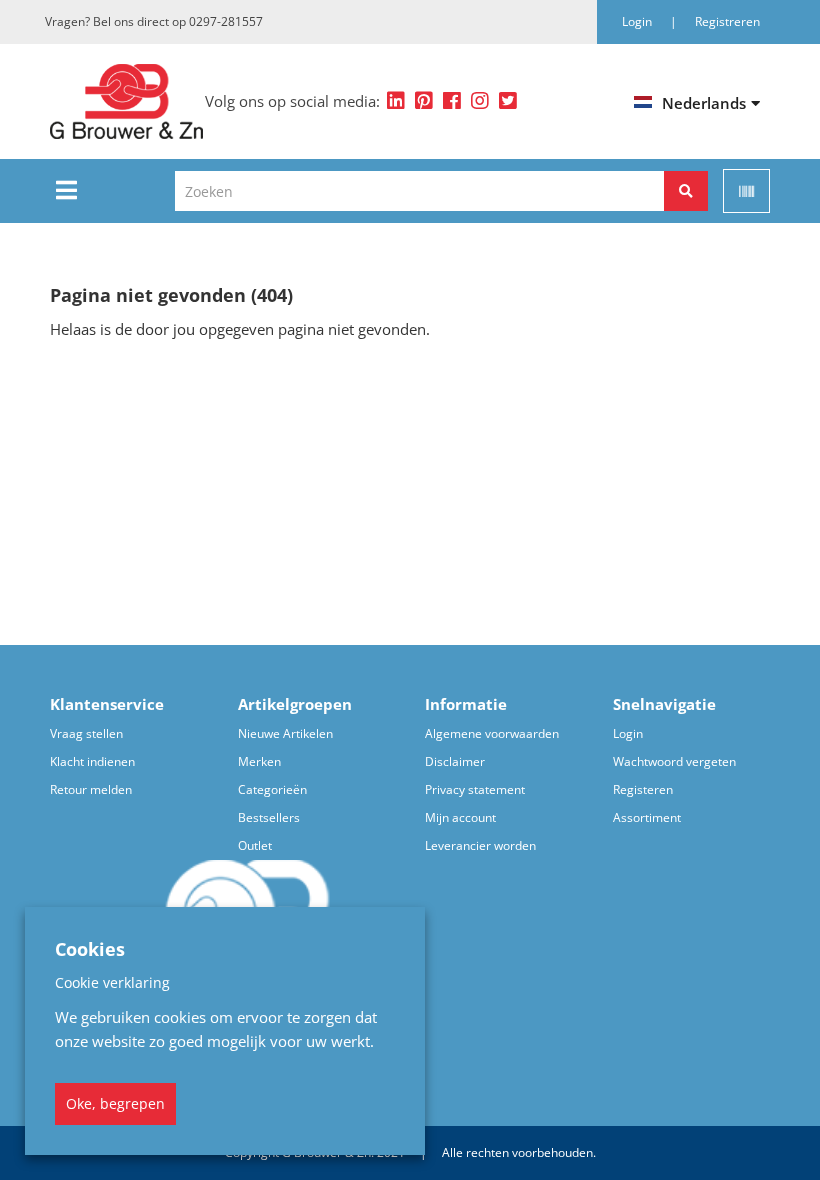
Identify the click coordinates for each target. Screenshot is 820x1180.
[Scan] (746, 191)
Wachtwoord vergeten (674, 761)
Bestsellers (269, 817)
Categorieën (272, 789)
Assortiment (647, 817)
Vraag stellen (86, 733)
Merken (259, 761)
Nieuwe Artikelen (285, 733)
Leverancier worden (480, 845)
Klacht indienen (92, 761)
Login (628, 733)
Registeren (643, 789)
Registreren (727, 21)
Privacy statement (475, 789)
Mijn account (460, 817)
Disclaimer (455, 761)
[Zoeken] (686, 191)
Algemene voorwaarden (492, 733)
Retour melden (91, 789)
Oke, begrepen (115, 1103)
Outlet (255, 845)
